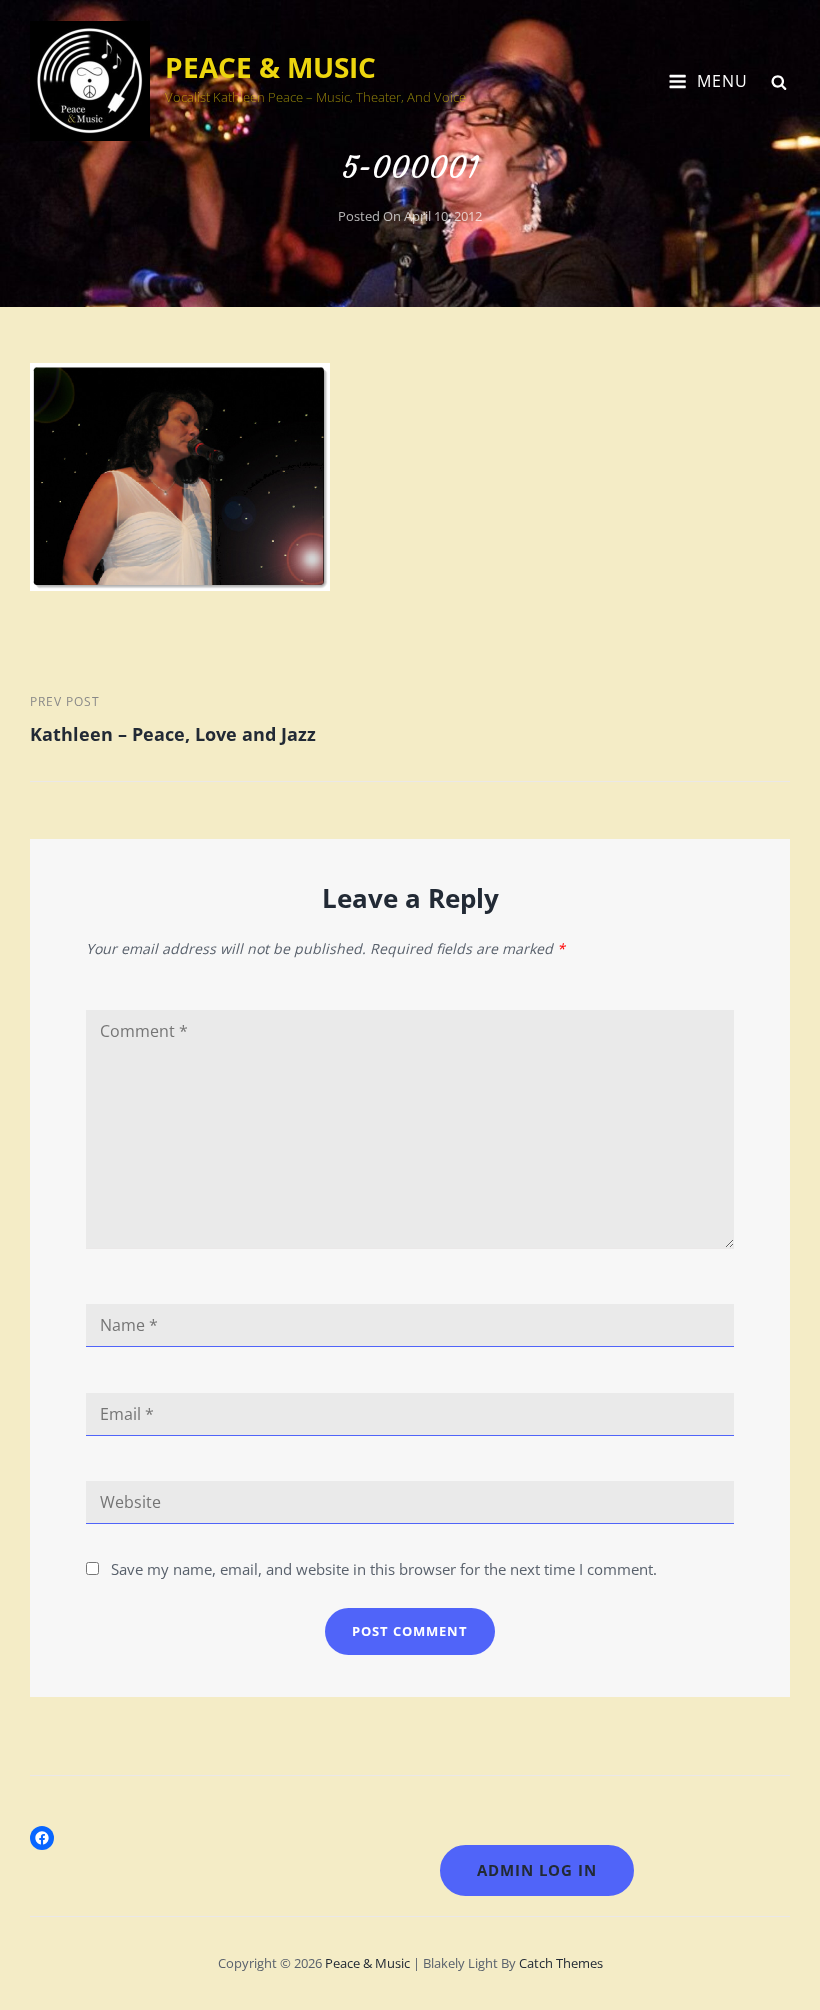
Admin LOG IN (537, 1870)
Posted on (410, 216)
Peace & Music (270, 67)
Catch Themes (561, 1963)
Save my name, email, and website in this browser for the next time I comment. (384, 1569)
